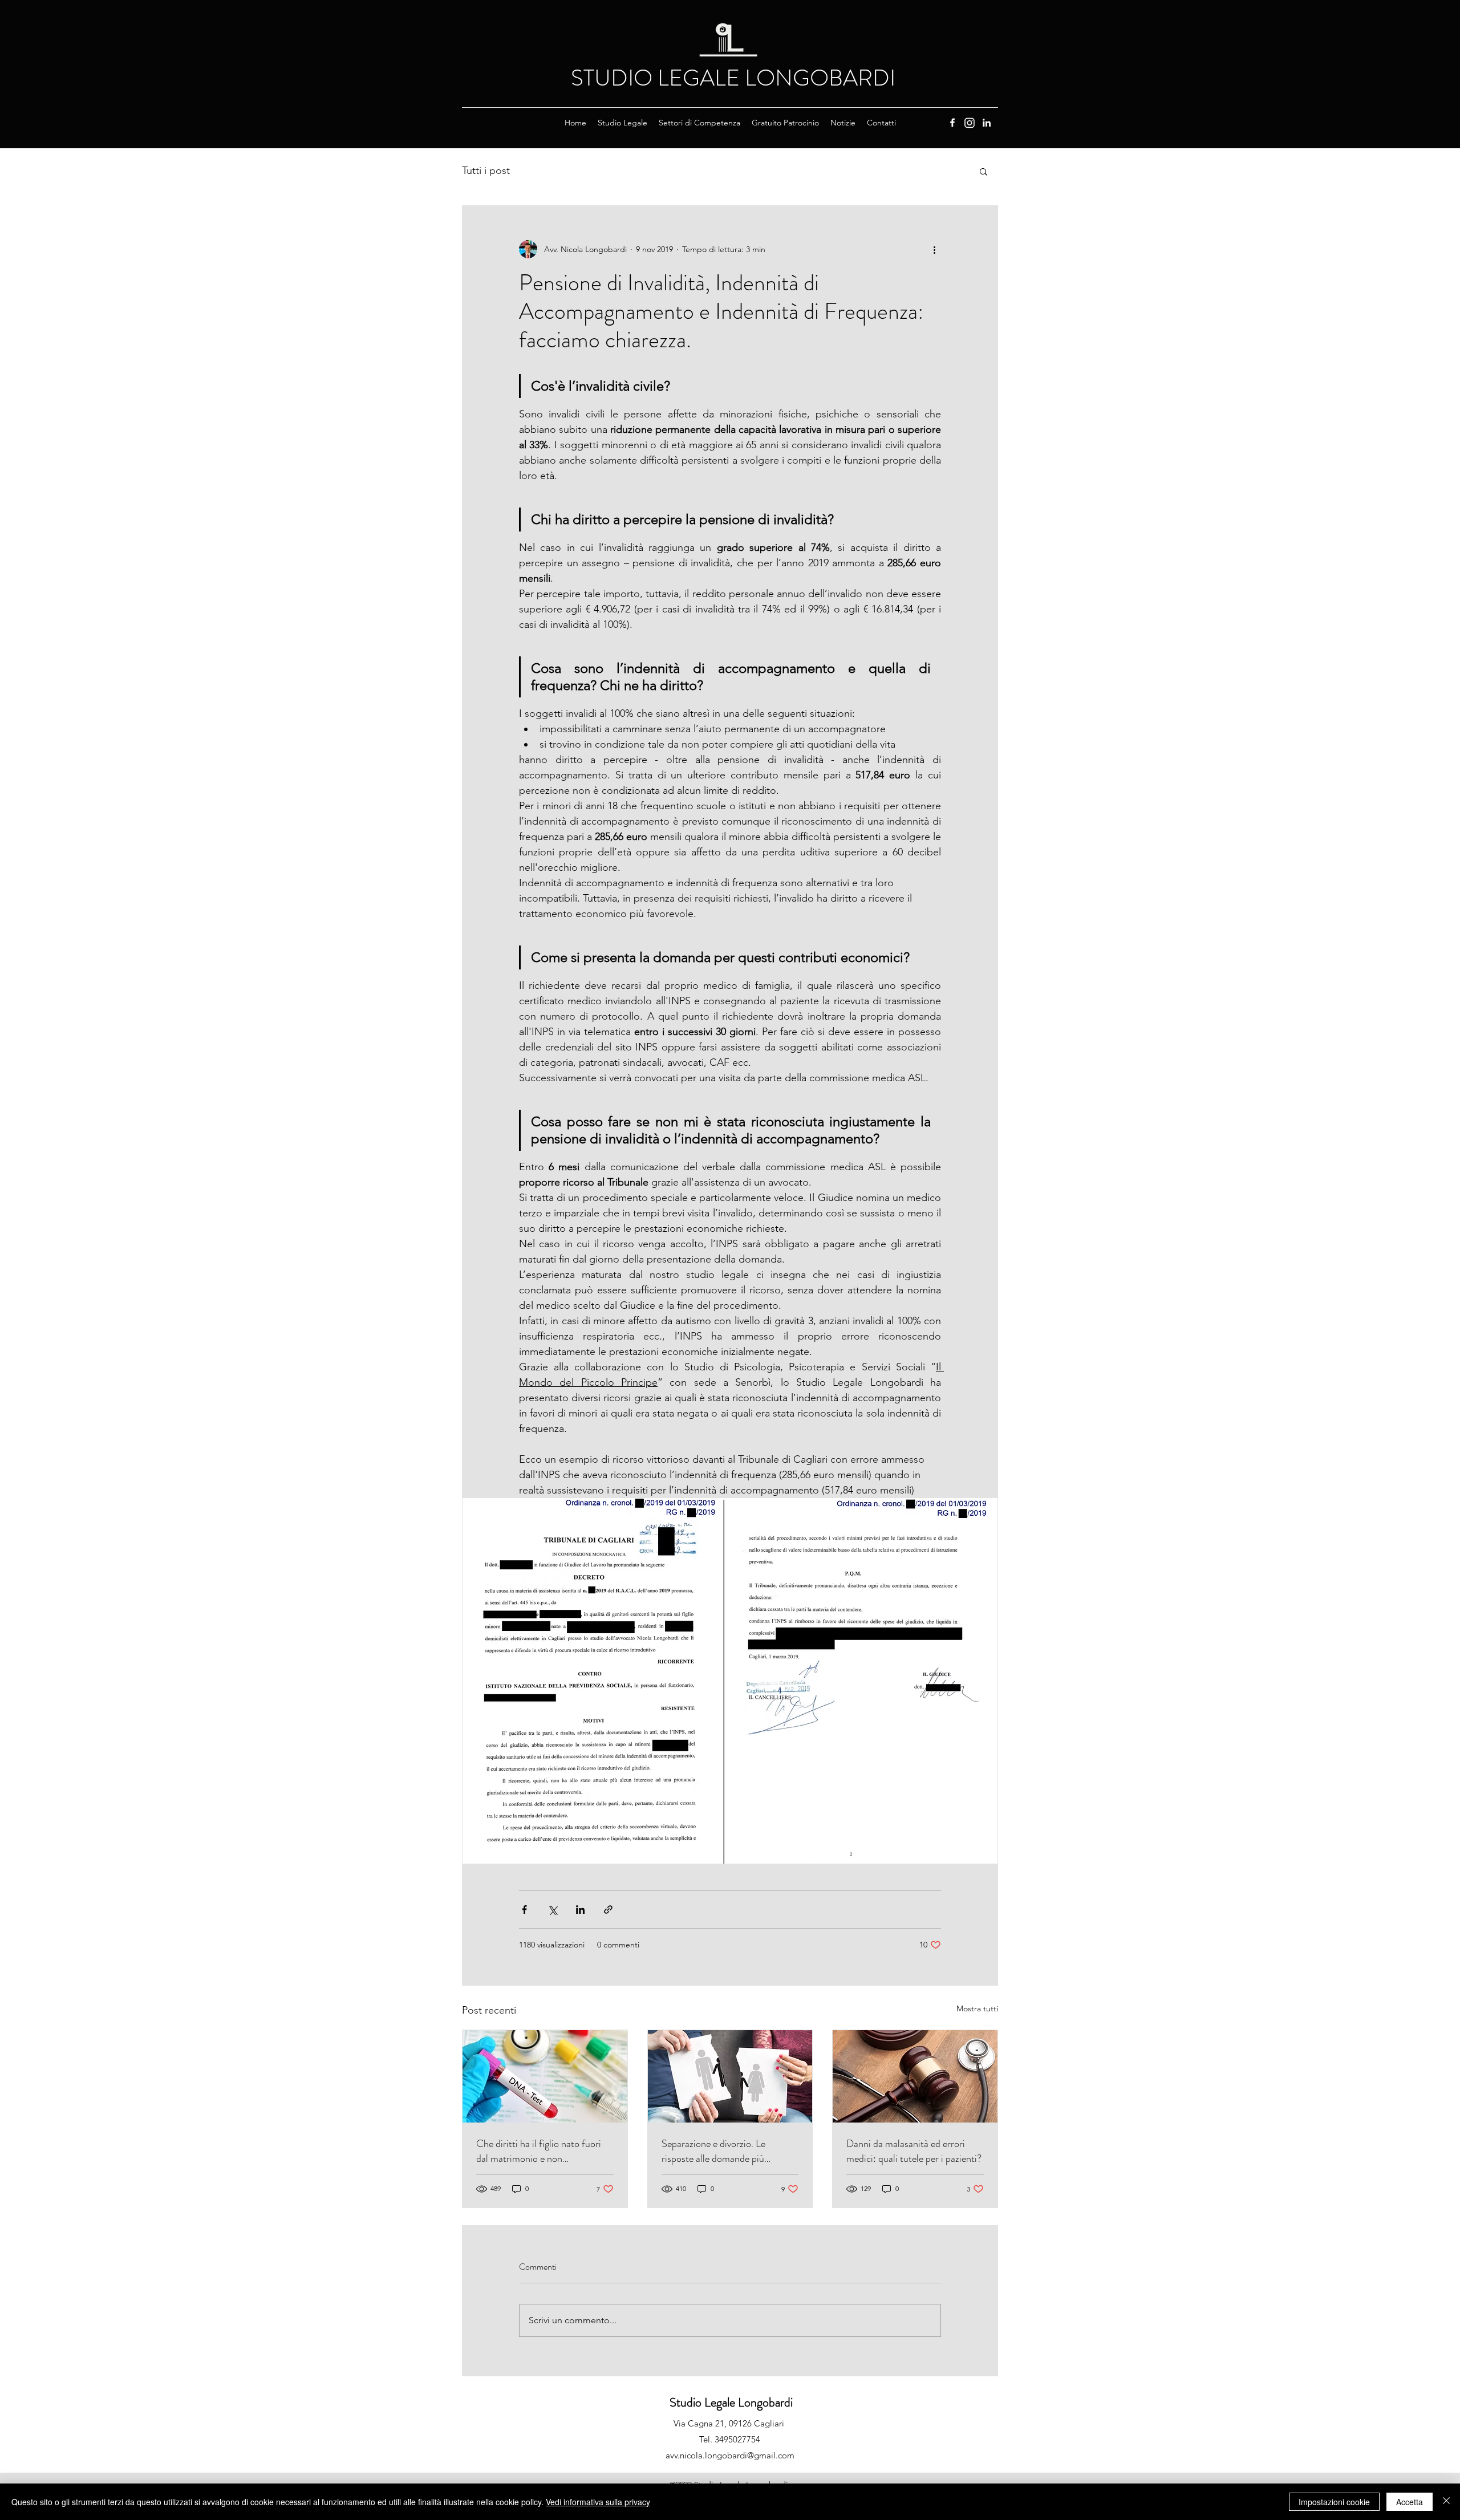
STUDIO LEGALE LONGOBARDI (733, 78)
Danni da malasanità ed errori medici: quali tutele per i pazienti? (914, 2151)
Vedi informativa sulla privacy (598, 2502)
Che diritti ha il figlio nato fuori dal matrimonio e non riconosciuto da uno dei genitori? (542, 2151)
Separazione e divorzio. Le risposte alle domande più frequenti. (713, 2151)
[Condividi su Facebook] (524, 1910)
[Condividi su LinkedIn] (580, 1910)
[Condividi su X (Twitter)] (552, 1910)
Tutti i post (486, 171)
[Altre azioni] (934, 249)
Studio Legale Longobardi (731, 2402)
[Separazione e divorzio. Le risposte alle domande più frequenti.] (730, 2076)
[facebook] (952, 123)
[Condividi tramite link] (608, 1910)
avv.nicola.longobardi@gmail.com (730, 2455)
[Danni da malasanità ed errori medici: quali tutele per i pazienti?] (915, 2076)
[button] (622, 123)
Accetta (1410, 2502)
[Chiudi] (1446, 2502)
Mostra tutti (977, 2008)
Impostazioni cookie (1334, 2502)
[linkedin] (987, 123)
